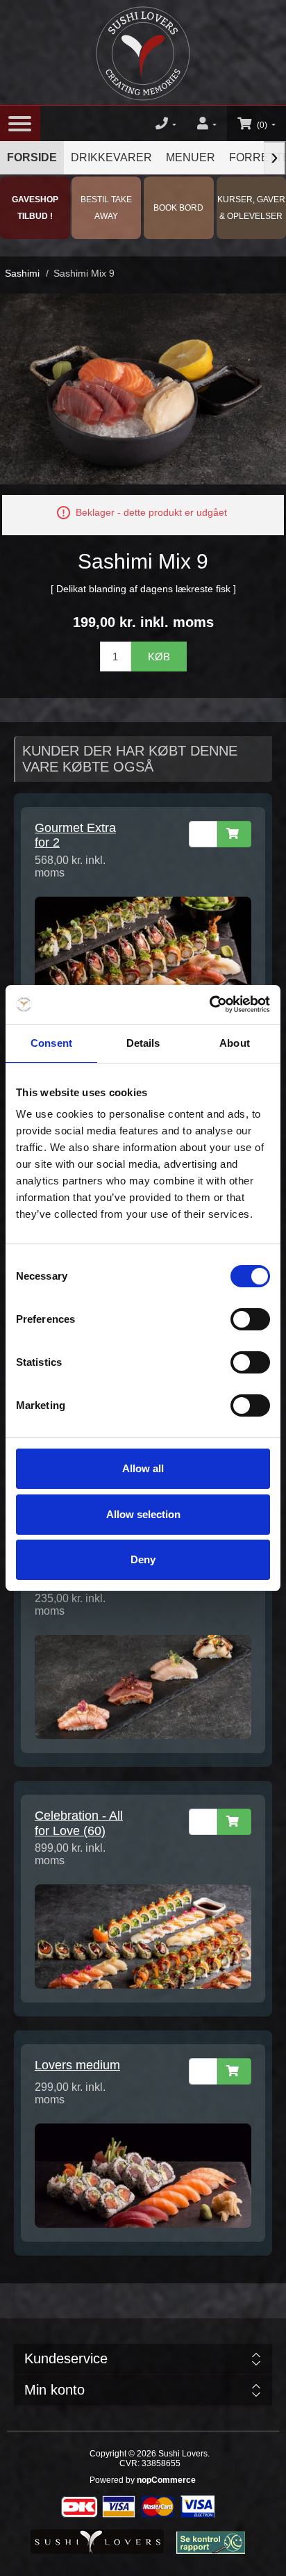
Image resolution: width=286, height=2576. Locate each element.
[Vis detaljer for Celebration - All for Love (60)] (143, 1936)
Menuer (191, 157)
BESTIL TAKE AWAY (106, 208)
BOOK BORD (178, 208)
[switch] (250, 1319)
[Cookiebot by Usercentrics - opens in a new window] (209, 1004)
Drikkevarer (111, 157)
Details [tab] (143, 1043)
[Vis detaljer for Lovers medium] (143, 2175)
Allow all (143, 1468)
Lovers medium (77, 2065)
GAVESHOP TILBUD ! (35, 208)
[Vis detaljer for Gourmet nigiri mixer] (143, 1686)
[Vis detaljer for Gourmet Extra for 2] (143, 948)
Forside (32, 157)
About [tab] (235, 1043)
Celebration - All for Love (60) (79, 1823)
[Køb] (234, 834)
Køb (159, 657)
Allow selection (143, 1514)
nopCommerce (166, 2480)
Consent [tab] (51, 1043)
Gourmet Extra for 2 (75, 835)
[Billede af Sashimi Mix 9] (143, 388)
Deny (143, 1559)
